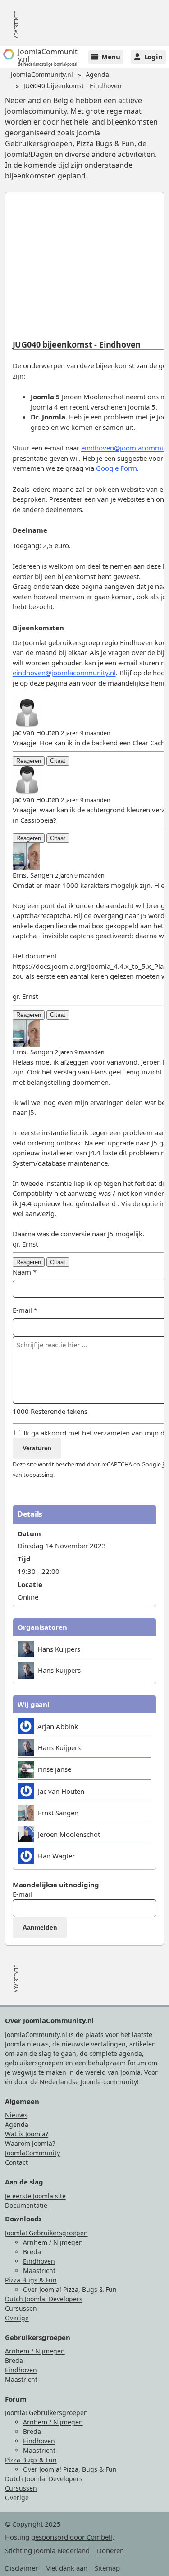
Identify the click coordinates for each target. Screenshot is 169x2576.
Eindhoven (39, 2261)
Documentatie (26, 2205)
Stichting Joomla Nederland (47, 2550)
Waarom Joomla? (30, 2143)
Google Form (116, 468)
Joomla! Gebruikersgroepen (46, 2233)
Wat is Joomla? (27, 2134)
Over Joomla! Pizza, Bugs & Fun (70, 2289)
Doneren (110, 2550)
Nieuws (16, 2115)
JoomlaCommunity (32, 2153)
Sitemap (107, 2568)
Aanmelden (40, 1927)
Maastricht (39, 2271)
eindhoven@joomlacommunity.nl (64, 673)
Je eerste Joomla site (35, 2196)
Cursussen (21, 2308)
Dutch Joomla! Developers (44, 2299)
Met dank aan (66, 2568)
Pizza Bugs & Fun (31, 2280)
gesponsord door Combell (72, 2537)
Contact (16, 2162)
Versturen (37, 1448)
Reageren (29, 761)
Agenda (97, 74)
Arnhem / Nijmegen (53, 2242)
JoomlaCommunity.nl (42, 74)
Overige (17, 2318)
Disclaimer (21, 2568)
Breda (32, 2252)
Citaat (58, 761)
